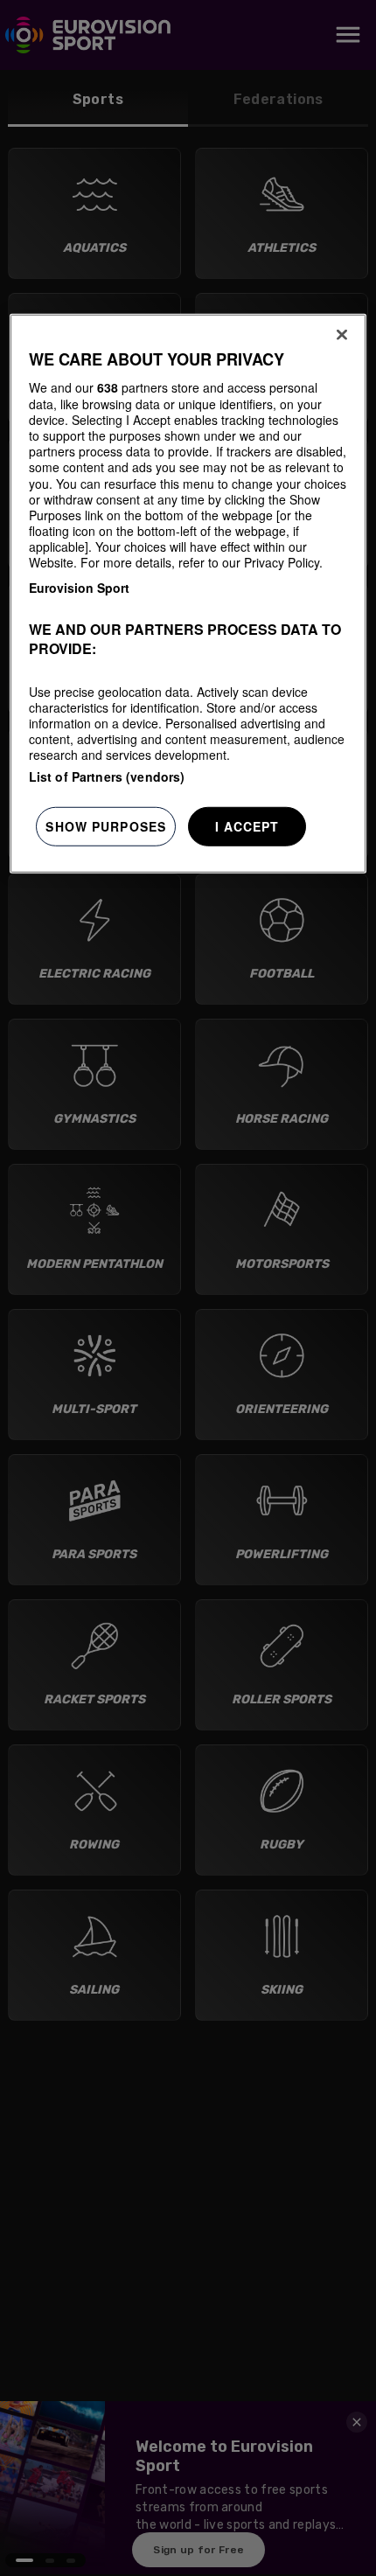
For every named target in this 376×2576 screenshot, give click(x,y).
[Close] (342, 335)
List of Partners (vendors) (107, 776)
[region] (188, 594)
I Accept (247, 825)
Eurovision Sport (79, 587)
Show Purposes (106, 825)
